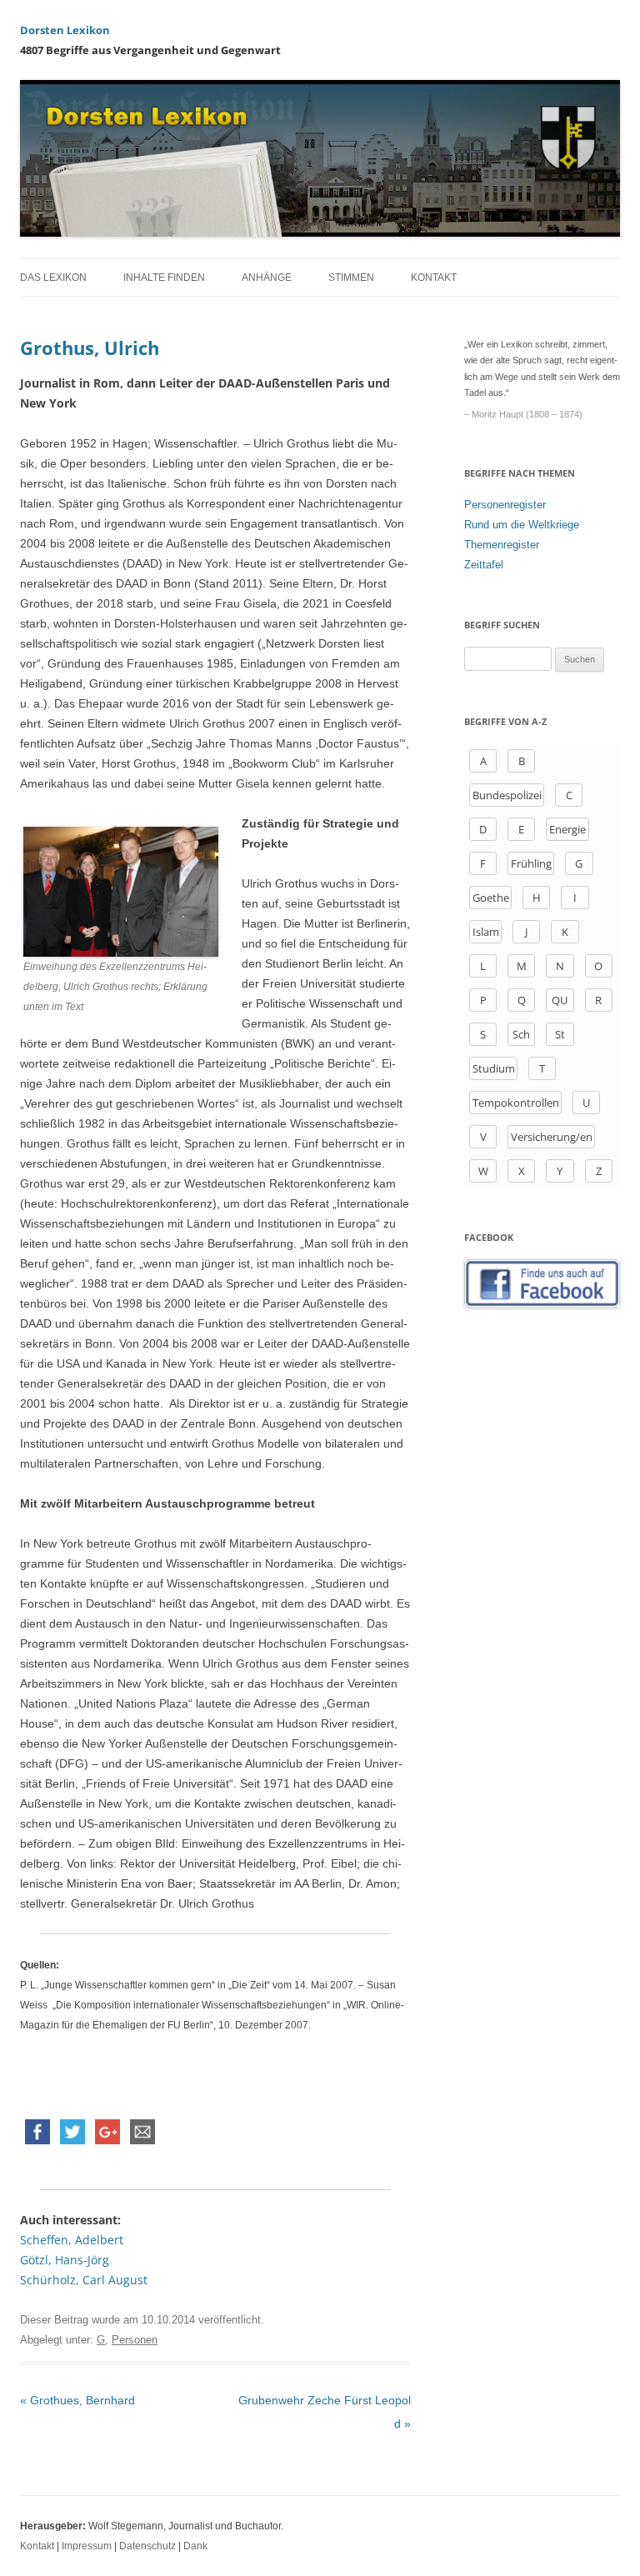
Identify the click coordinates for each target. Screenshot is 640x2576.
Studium (494, 1068)
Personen (135, 2340)
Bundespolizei (507, 795)
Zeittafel (484, 565)
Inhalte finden (164, 278)
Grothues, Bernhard (77, 2400)
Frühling (531, 863)
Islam (486, 932)
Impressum (87, 2546)
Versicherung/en (552, 1137)
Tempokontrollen (516, 1103)
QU (560, 1000)
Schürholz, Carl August (84, 2280)
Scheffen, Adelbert (72, 2240)
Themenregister (502, 545)
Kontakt (434, 278)
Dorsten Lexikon (65, 30)
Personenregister (505, 505)
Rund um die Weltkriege (522, 525)
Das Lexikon (53, 278)
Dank (195, 2546)
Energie (567, 829)
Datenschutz (147, 2546)
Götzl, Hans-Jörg (65, 2260)
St (560, 1034)
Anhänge (267, 278)
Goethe (491, 898)
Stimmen (351, 278)
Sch (521, 1034)
